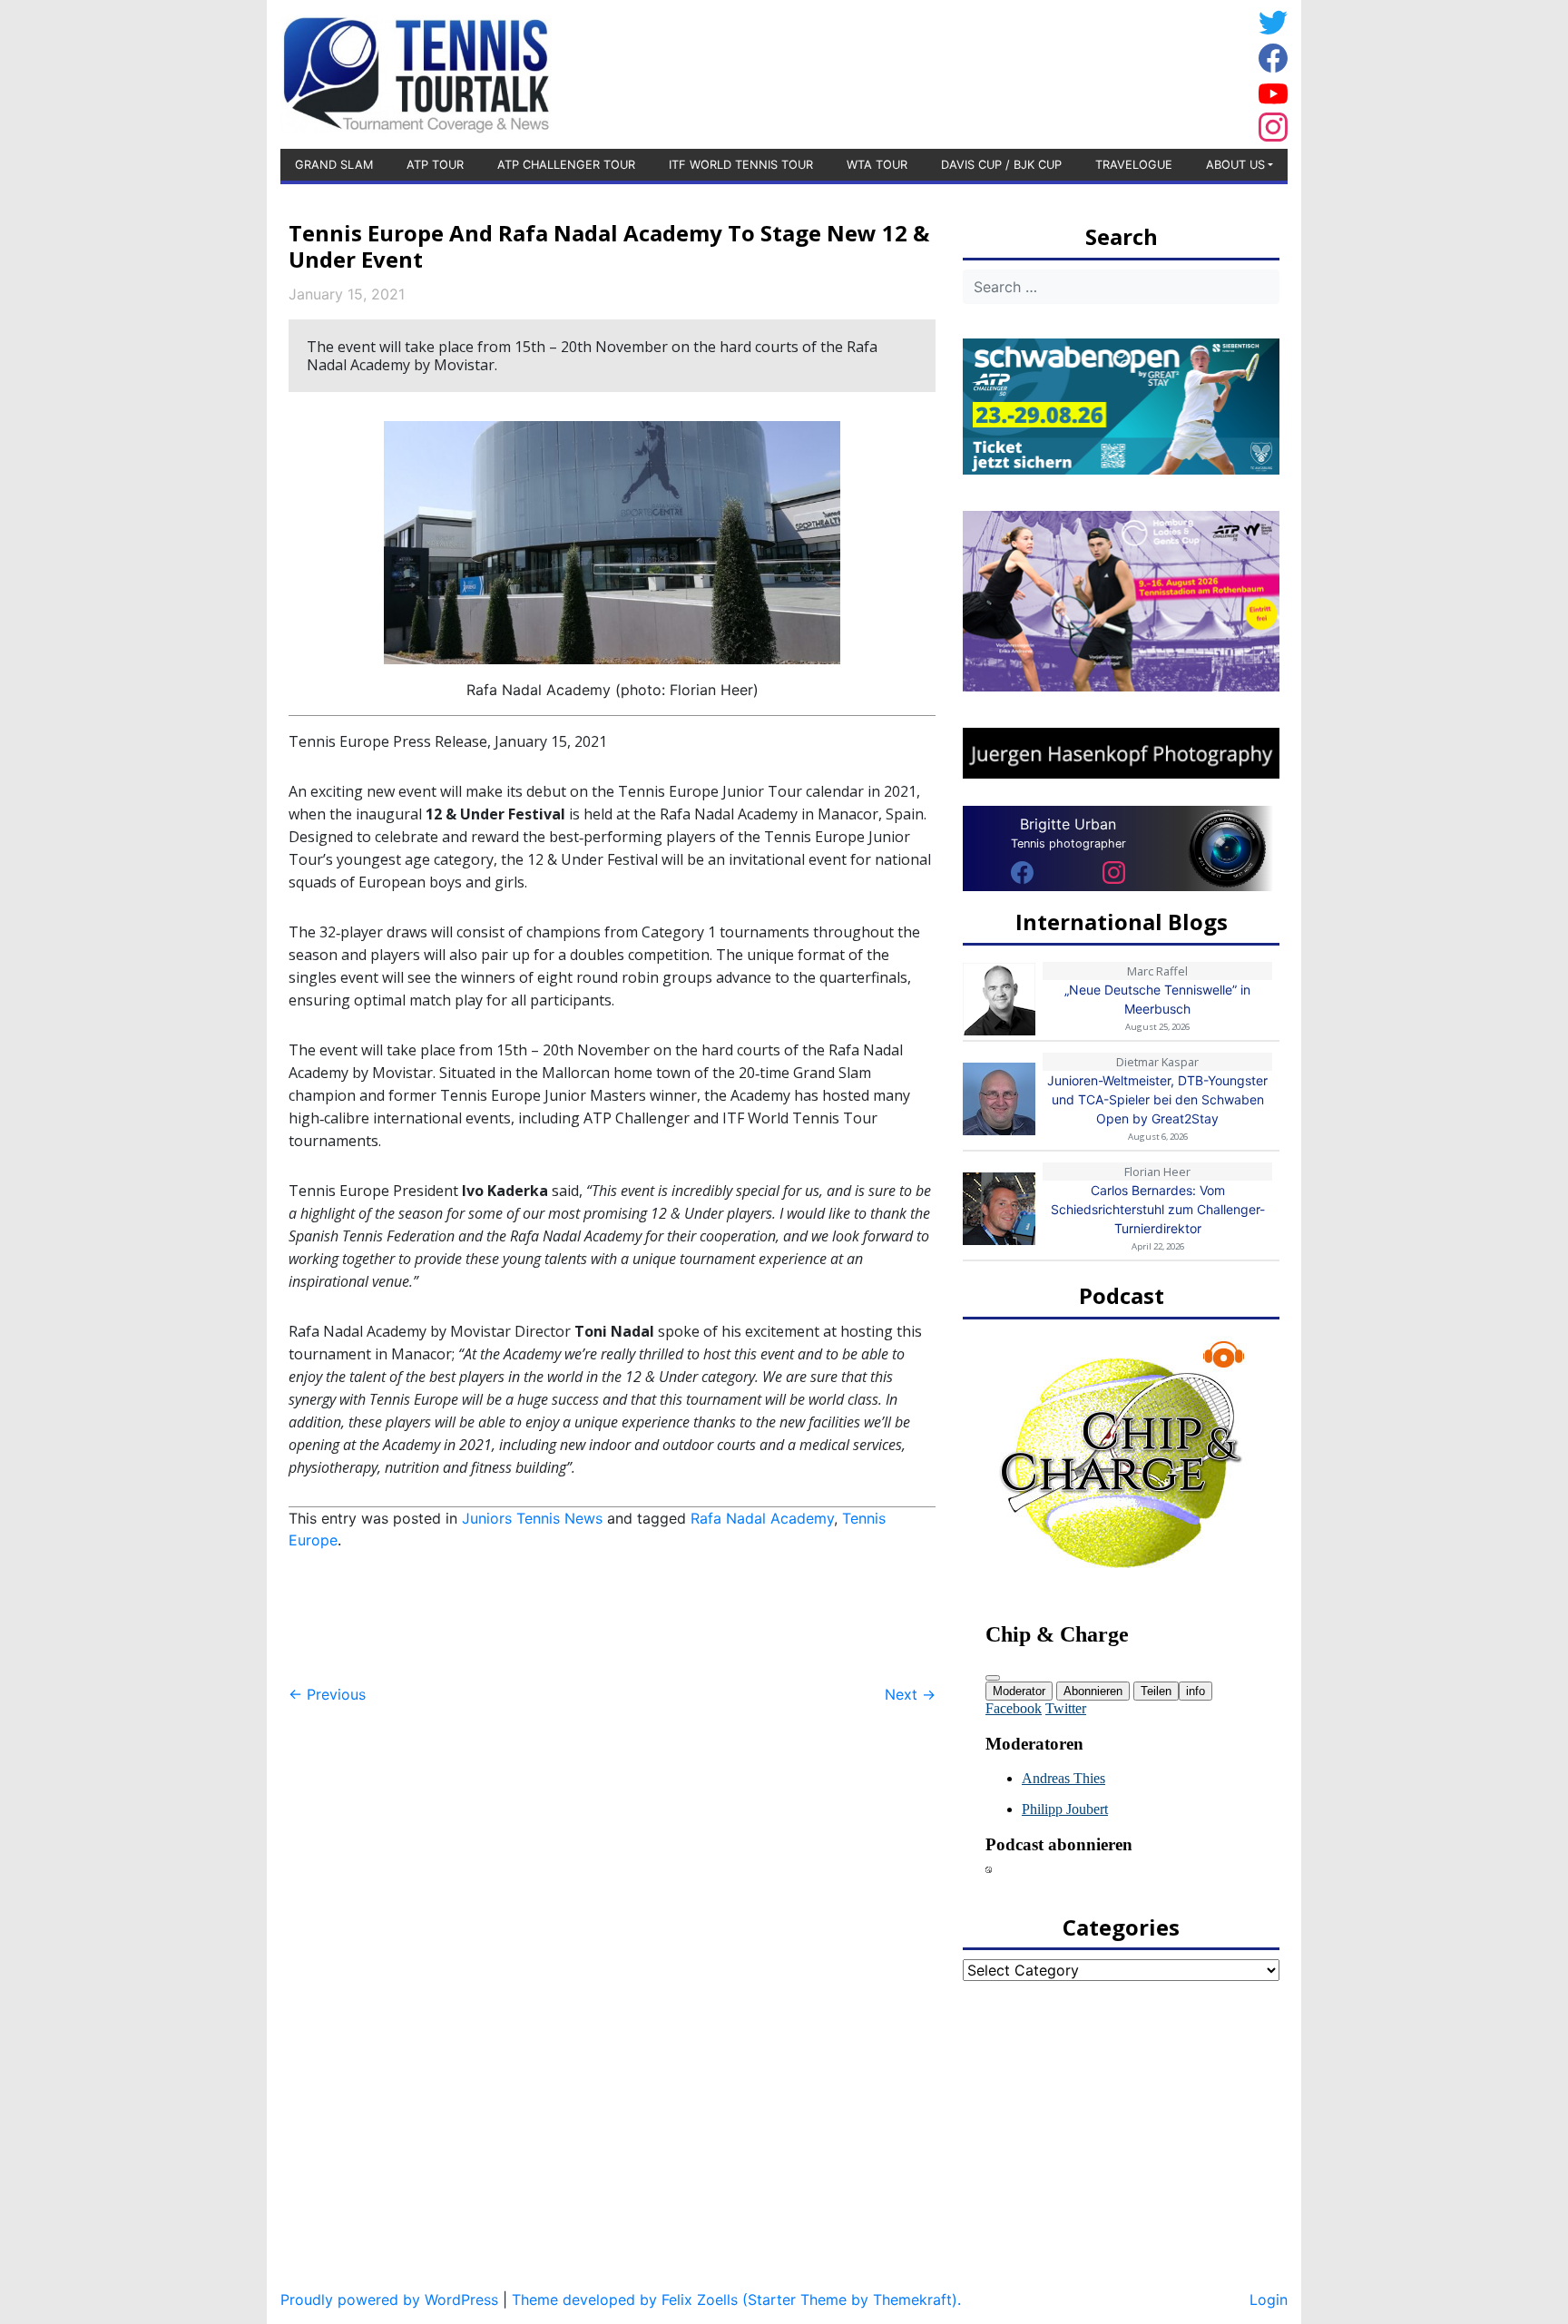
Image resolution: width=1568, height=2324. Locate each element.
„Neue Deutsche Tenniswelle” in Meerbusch (1157, 999)
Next (910, 1694)
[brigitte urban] (1022, 871)
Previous (327, 1694)
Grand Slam (334, 165)
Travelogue (1134, 165)
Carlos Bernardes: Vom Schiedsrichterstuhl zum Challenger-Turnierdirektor (1158, 1209)
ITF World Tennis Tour (741, 165)
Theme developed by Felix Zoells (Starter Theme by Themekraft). (736, 2299)
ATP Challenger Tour (566, 165)
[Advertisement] (1106, 72)
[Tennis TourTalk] (416, 73)
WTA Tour (877, 165)
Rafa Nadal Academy (762, 1518)
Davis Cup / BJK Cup (1001, 165)
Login (1269, 2299)
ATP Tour (435, 165)
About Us (1235, 165)
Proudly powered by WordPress (389, 2299)
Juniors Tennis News (532, 1518)
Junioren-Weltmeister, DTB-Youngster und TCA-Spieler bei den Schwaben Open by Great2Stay (1157, 1099)
